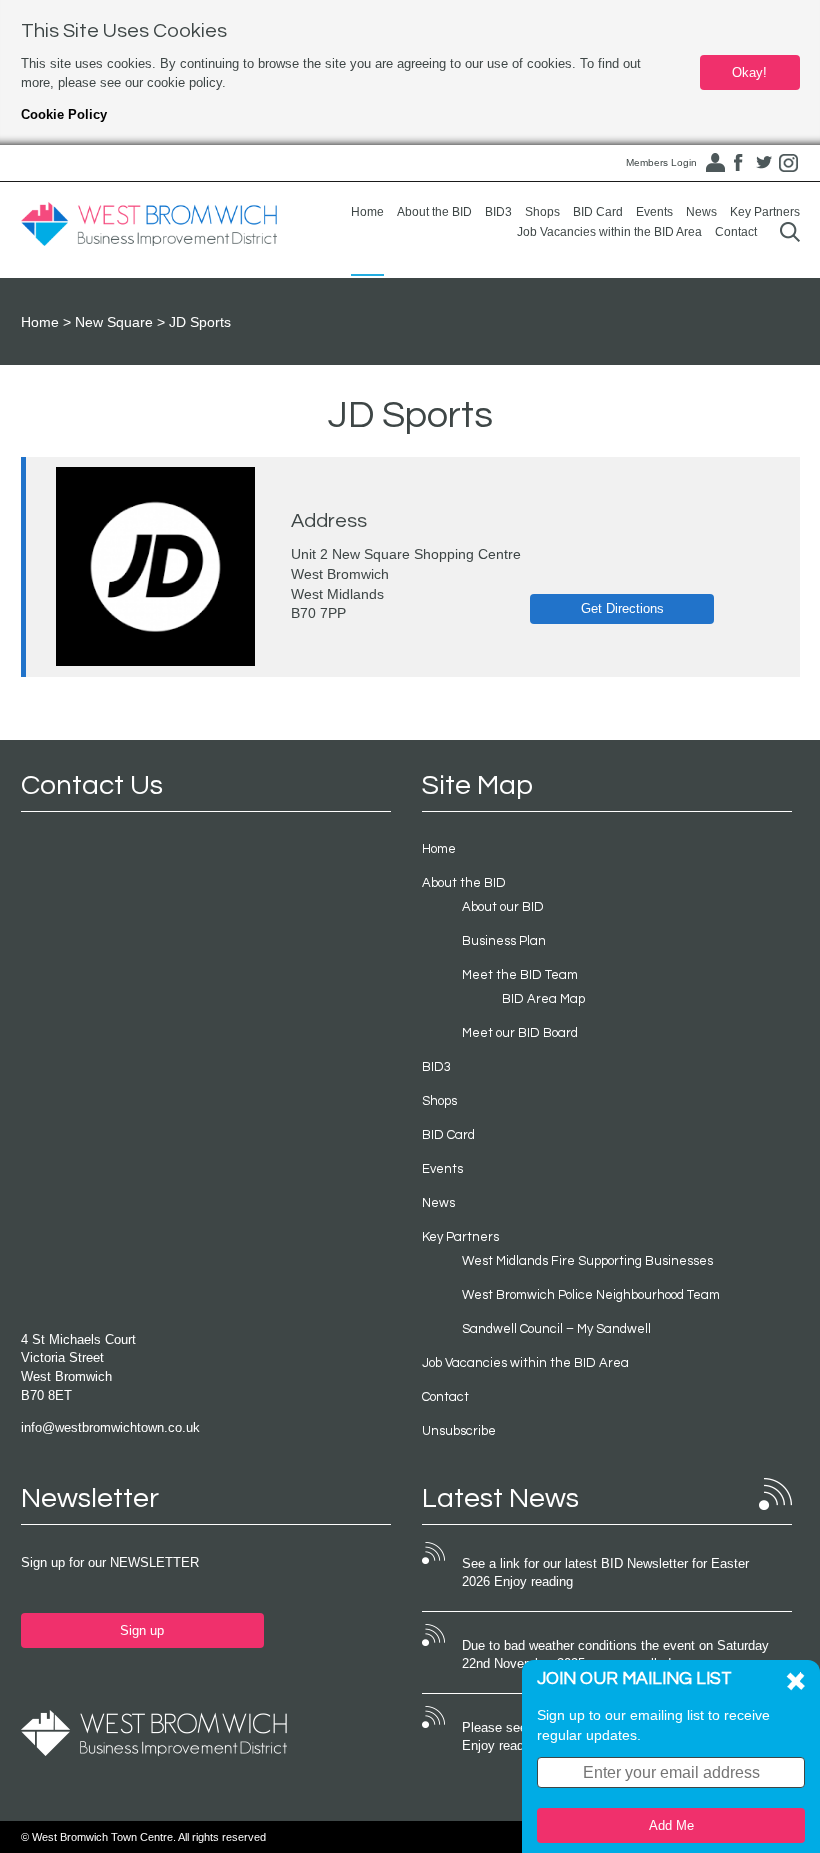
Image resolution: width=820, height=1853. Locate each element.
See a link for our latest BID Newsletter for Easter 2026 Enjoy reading (605, 1573)
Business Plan (504, 941)
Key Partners (765, 212)
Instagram (789, 163)
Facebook (739, 163)
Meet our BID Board (520, 1033)
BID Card (598, 212)
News (701, 212)
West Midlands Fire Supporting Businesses (587, 1261)
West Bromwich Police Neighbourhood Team (591, 1295)
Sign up (142, 1630)
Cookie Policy (64, 114)
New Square (114, 322)
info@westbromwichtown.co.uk (110, 1427)
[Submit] (790, 231)
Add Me (671, 1825)
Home (367, 212)
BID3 (498, 212)
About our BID (503, 907)
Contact (736, 232)
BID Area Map (543, 999)
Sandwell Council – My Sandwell (556, 1329)
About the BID (434, 212)
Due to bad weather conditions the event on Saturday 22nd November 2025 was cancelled (615, 1655)
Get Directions (622, 608)
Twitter (764, 163)
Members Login (661, 162)
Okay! (749, 72)
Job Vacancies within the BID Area (609, 232)
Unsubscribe (459, 1431)
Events (654, 212)
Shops (542, 212)
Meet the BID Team (520, 975)
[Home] (149, 225)
